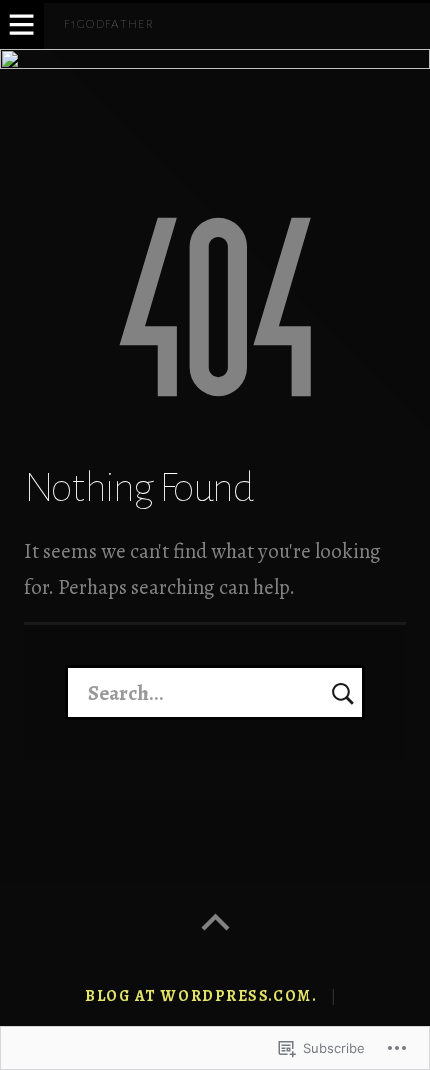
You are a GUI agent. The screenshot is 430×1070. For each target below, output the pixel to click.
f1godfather (109, 24)
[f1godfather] (215, 106)
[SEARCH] (343, 692)
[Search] (215, 692)
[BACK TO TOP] (215, 923)
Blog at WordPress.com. (201, 995)
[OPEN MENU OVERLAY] (22, 26)
